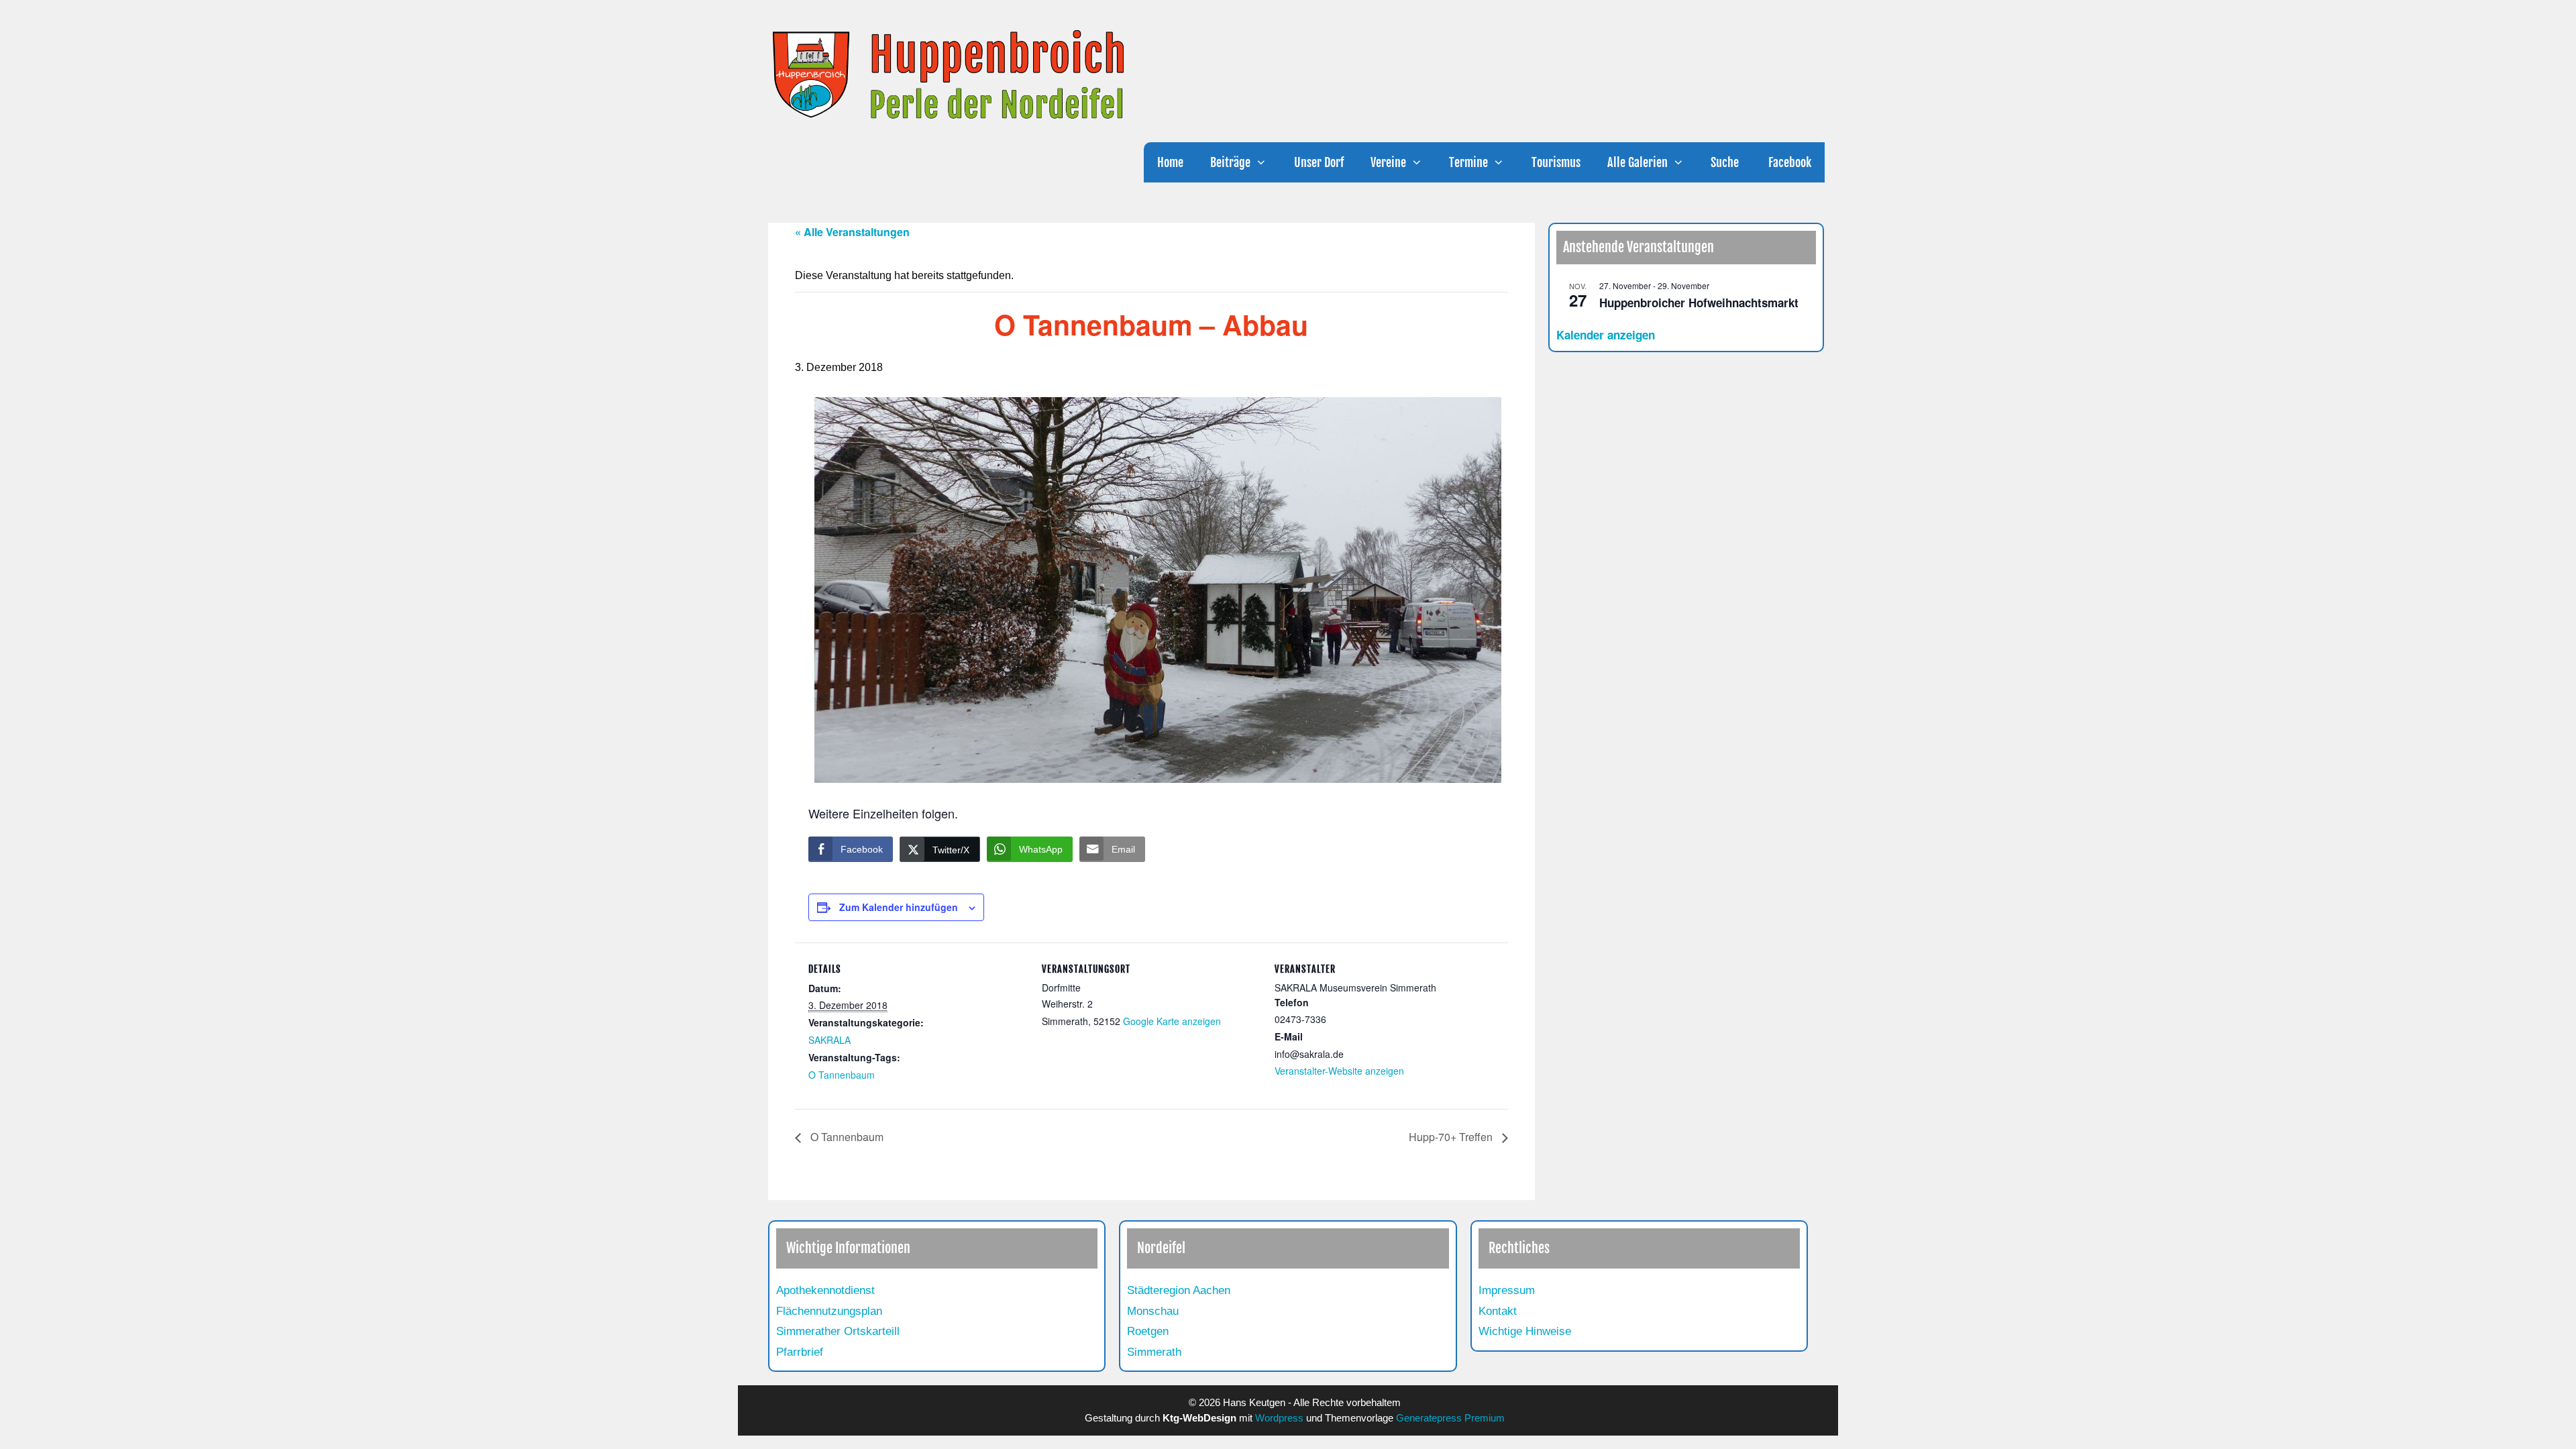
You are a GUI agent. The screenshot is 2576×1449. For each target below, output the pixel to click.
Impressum (1507, 1290)
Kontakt (1498, 1311)
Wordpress (1279, 1418)
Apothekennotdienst (825, 1290)
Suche (1725, 162)
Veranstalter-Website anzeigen (1339, 1071)
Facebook (1788, 162)
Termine (1468, 162)
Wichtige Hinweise (1525, 1331)
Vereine (1388, 162)
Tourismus (1556, 162)
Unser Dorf (1319, 162)
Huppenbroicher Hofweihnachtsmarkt (1699, 303)
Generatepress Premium (1450, 1418)
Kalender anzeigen (1606, 335)
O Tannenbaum (842, 1075)
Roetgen (1148, 1331)
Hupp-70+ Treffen (1452, 1137)
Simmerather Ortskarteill (838, 1331)
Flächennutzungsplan (829, 1311)
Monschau (1153, 1311)
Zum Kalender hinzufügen (899, 907)
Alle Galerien (1638, 162)
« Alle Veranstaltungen (852, 232)
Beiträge (1230, 162)
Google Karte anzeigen (1172, 1021)
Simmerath (1154, 1352)
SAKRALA (829, 1040)
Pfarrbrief (800, 1352)
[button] (1265, 162)
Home (1170, 162)
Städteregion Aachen (1179, 1290)
